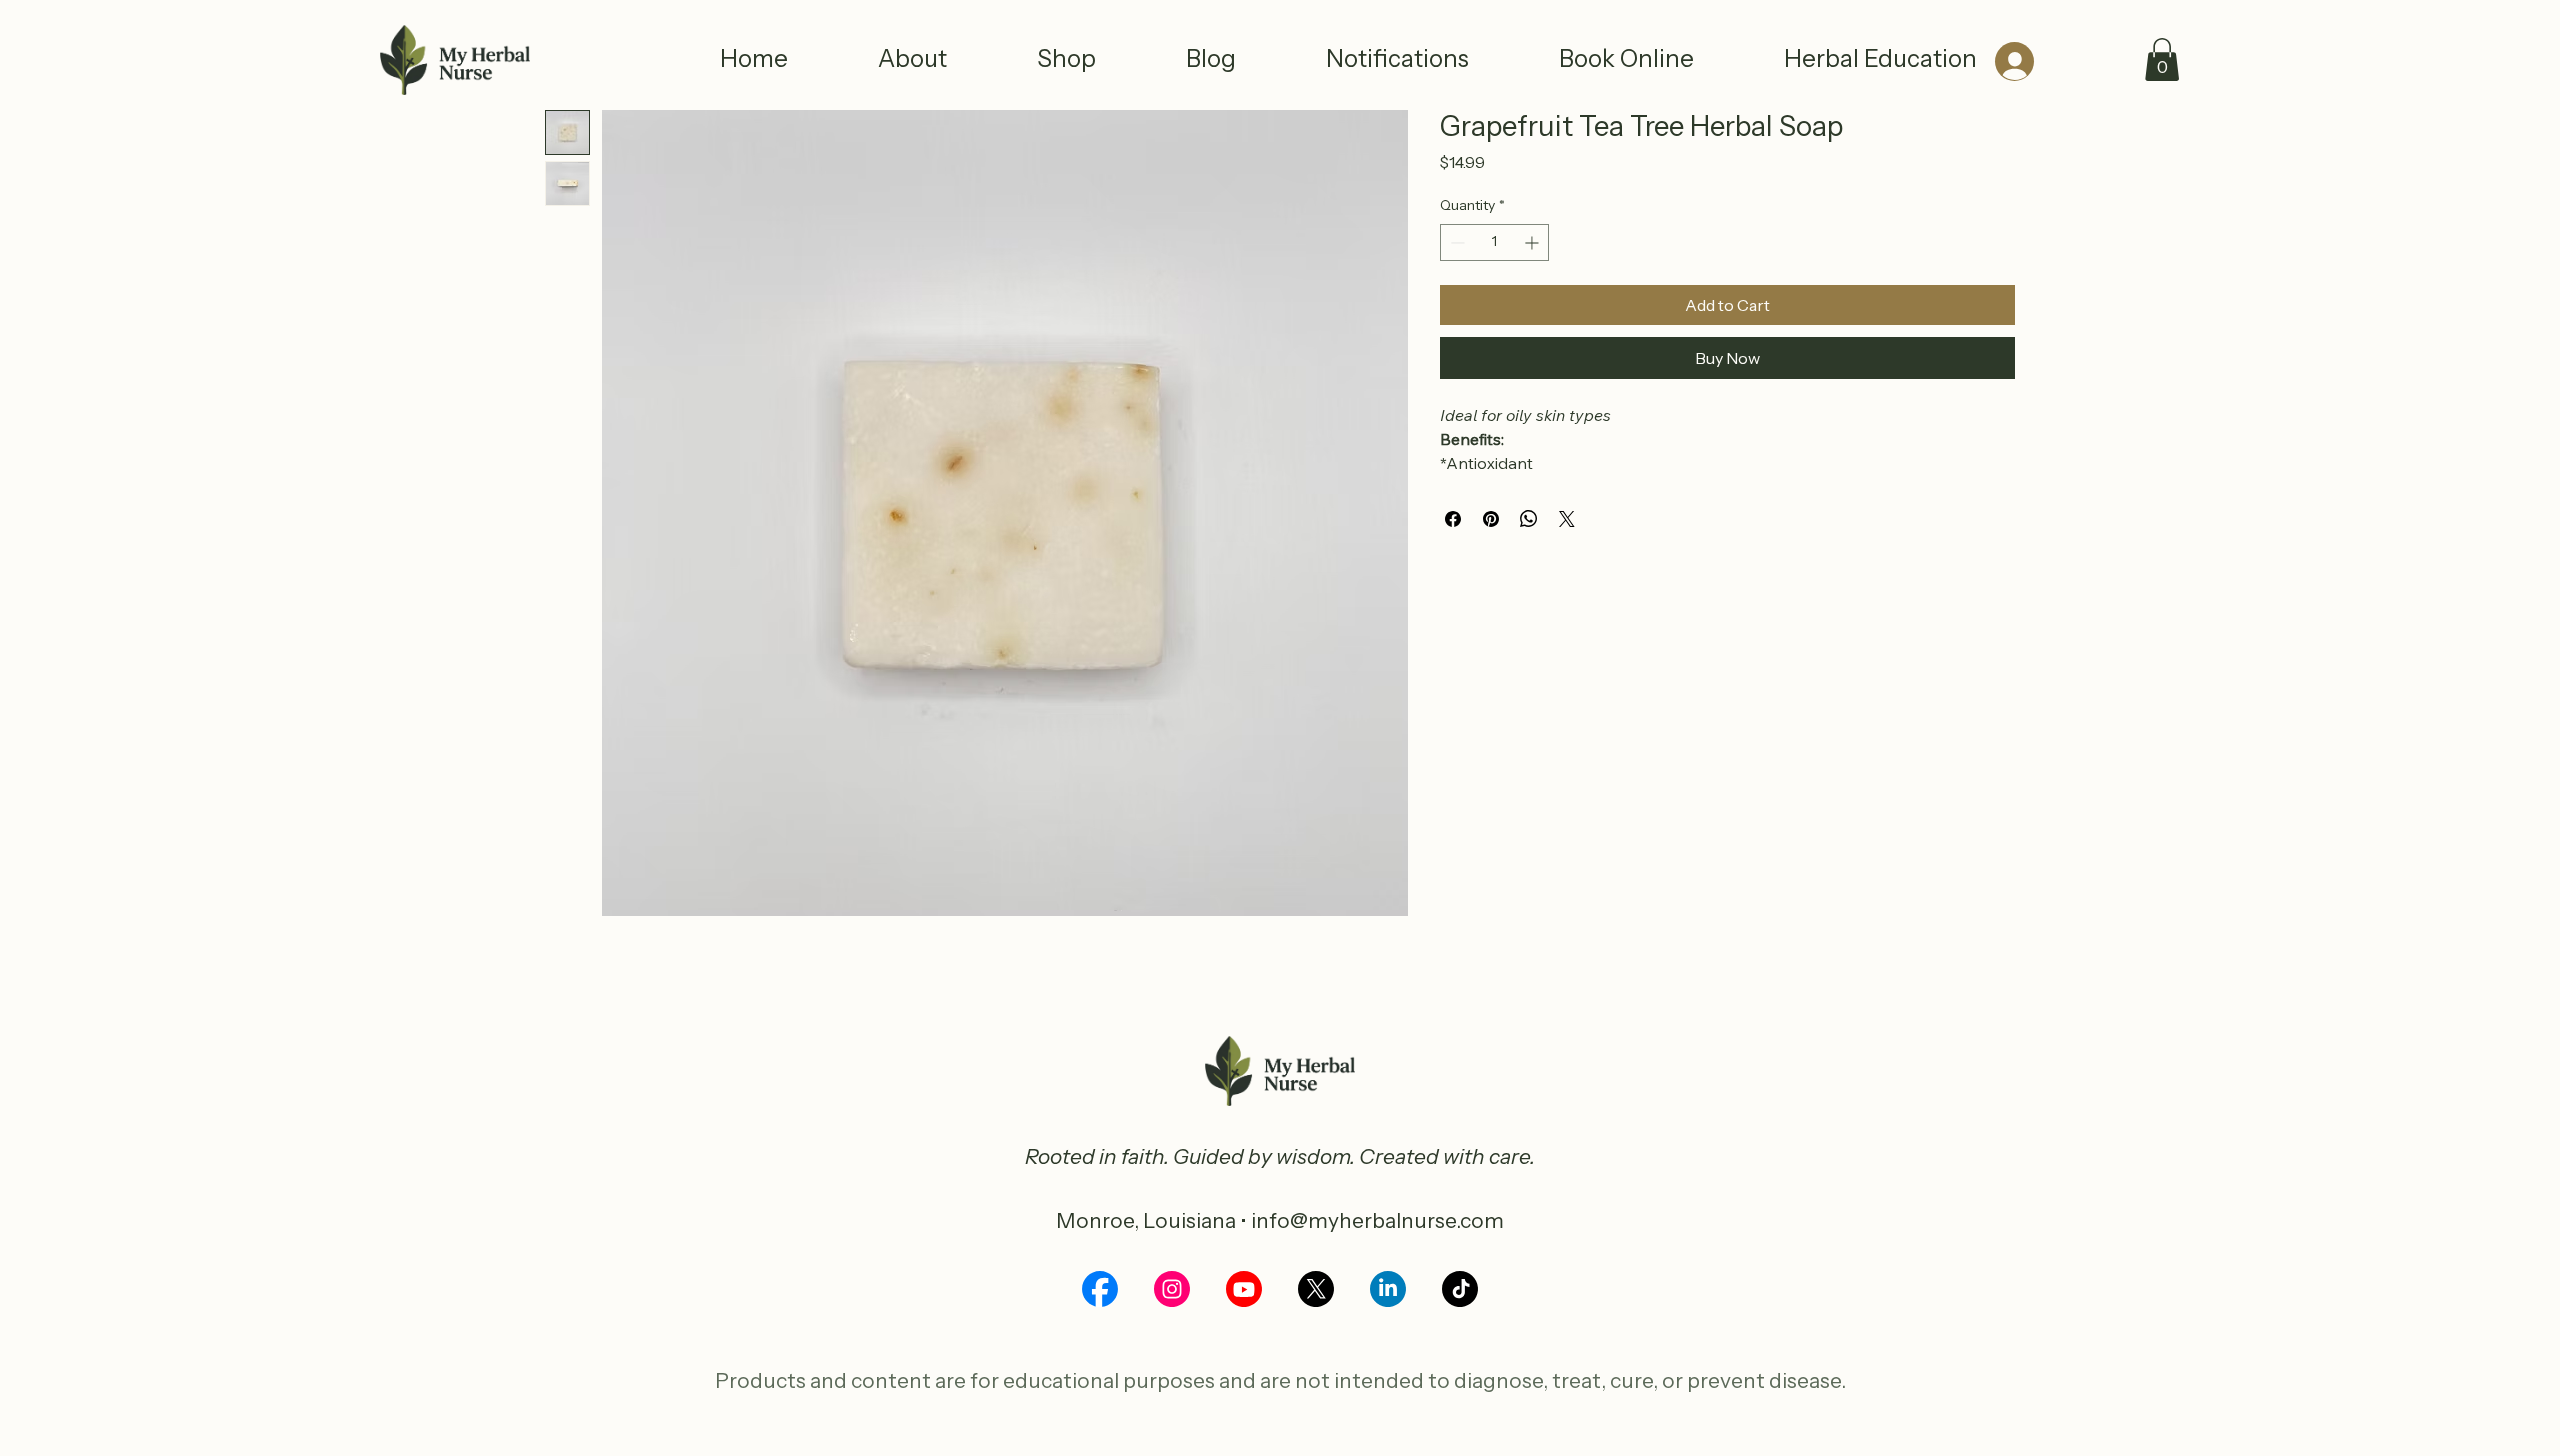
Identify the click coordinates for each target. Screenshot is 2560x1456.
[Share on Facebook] (1453, 519)
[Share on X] (1567, 519)
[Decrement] (1455, 242)
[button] (2162, 59)
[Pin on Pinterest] (1491, 519)
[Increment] (1533, 242)
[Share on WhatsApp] (1529, 519)
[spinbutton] (1494, 242)
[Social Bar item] (1100, 1289)
